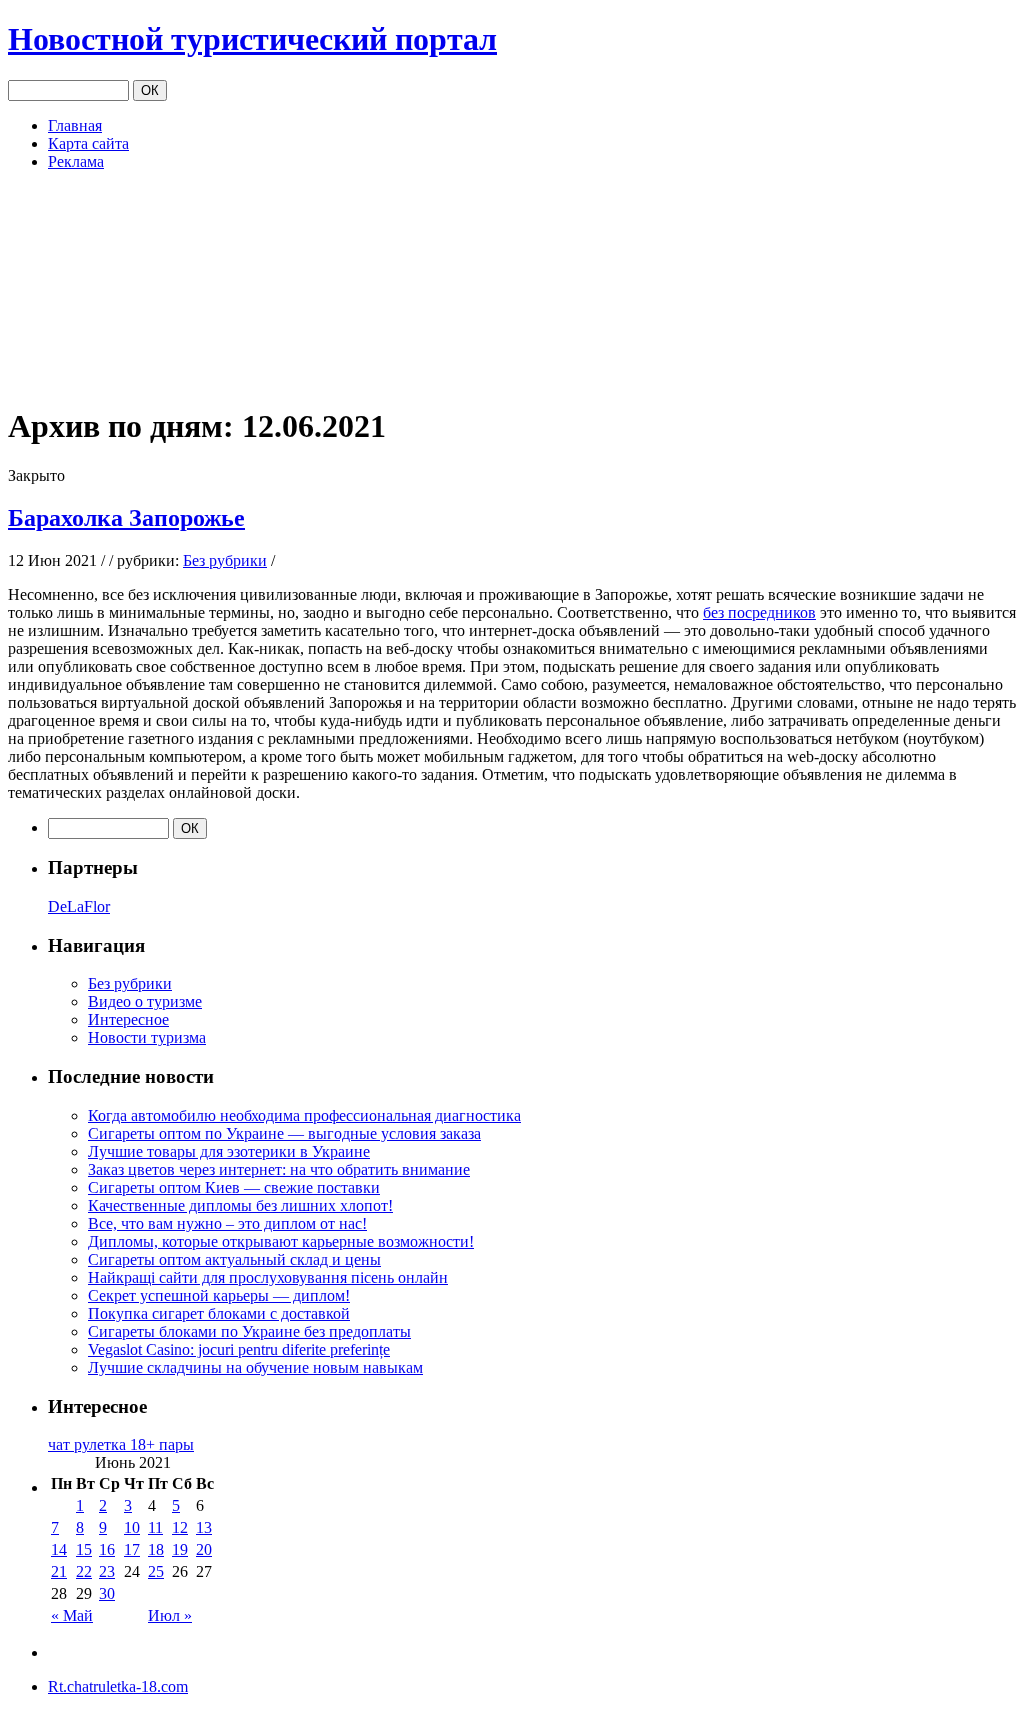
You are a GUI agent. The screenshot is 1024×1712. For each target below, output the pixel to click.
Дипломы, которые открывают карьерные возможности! (281, 1241)
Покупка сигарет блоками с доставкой (219, 1313)
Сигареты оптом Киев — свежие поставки (234, 1187)
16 (107, 1549)
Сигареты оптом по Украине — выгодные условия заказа (284, 1133)
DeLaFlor (79, 906)
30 (107, 1593)
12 (180, 1527)
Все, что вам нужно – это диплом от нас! (227, 1223)
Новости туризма (147, 1037)
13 (204, 1527)
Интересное (128, 1019)
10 (132, 1527)
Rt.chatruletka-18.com (118, 1686)
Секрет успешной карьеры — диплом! (219, 1295)
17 (132, 1549)
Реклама (76, 161)
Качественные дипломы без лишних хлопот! (240, 1205)
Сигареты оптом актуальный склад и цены (234, 1259)
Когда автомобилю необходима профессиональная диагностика (304, 1115)
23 (107, 1571)
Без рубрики (225, 560)
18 (156, 1549)
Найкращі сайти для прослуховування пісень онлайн (268, 1277)
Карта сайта (88, 143)
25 (156, 1571)
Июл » (170, 1615)
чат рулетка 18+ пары (121, 1444)
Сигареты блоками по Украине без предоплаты (249, 1331)
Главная (75, 125)
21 (59, 1571)
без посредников (759, 612)
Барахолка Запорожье (126, 518)
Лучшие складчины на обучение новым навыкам (255, 1367)
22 (84, 1571)
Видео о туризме (145, 1001)
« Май (72, 1615)
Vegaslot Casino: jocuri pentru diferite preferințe (239, 1349)
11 (155, 1527)
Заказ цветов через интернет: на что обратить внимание (279, 1169)
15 (84, 1549)
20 (204, 1549)
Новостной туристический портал (252, 39)
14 (59, 1549)
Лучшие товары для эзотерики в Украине (229, 1151)
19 (180, 1549)
